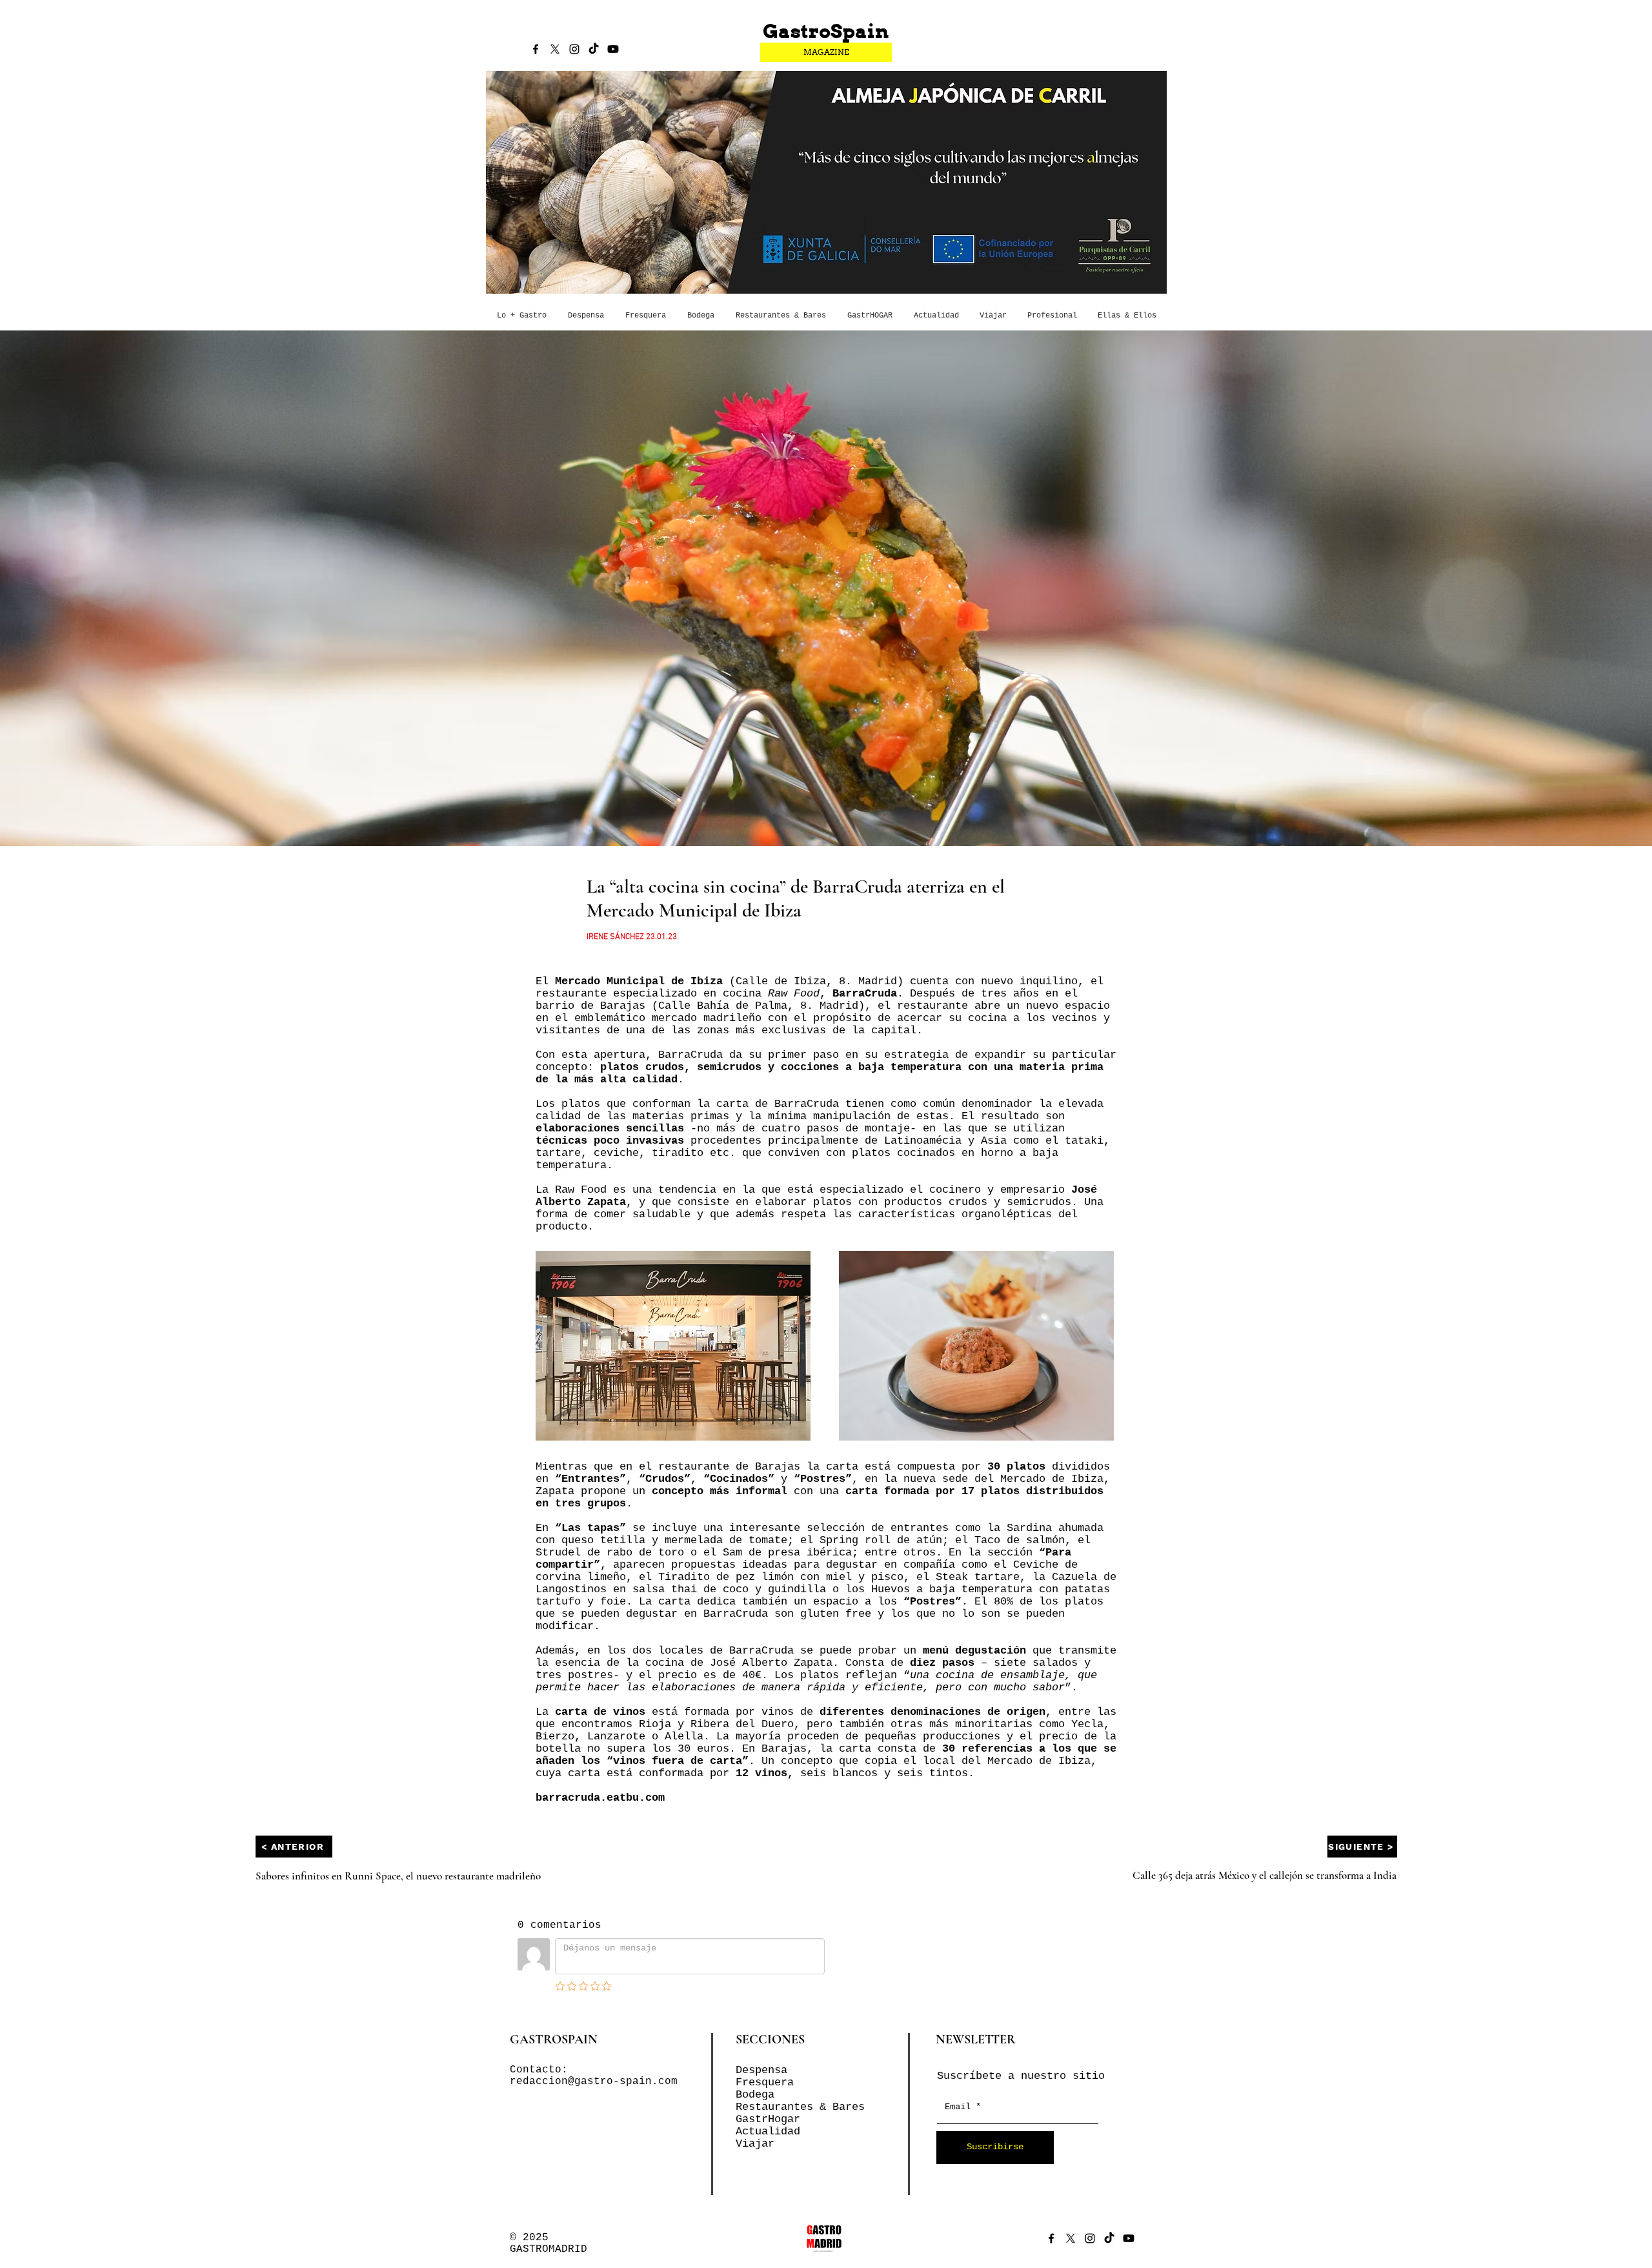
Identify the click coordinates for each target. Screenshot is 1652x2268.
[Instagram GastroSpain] (574, 49)
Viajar (755, 2144)
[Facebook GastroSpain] (536, 49)
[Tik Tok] (594, 49)
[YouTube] (613, 49)
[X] (555, 49)
